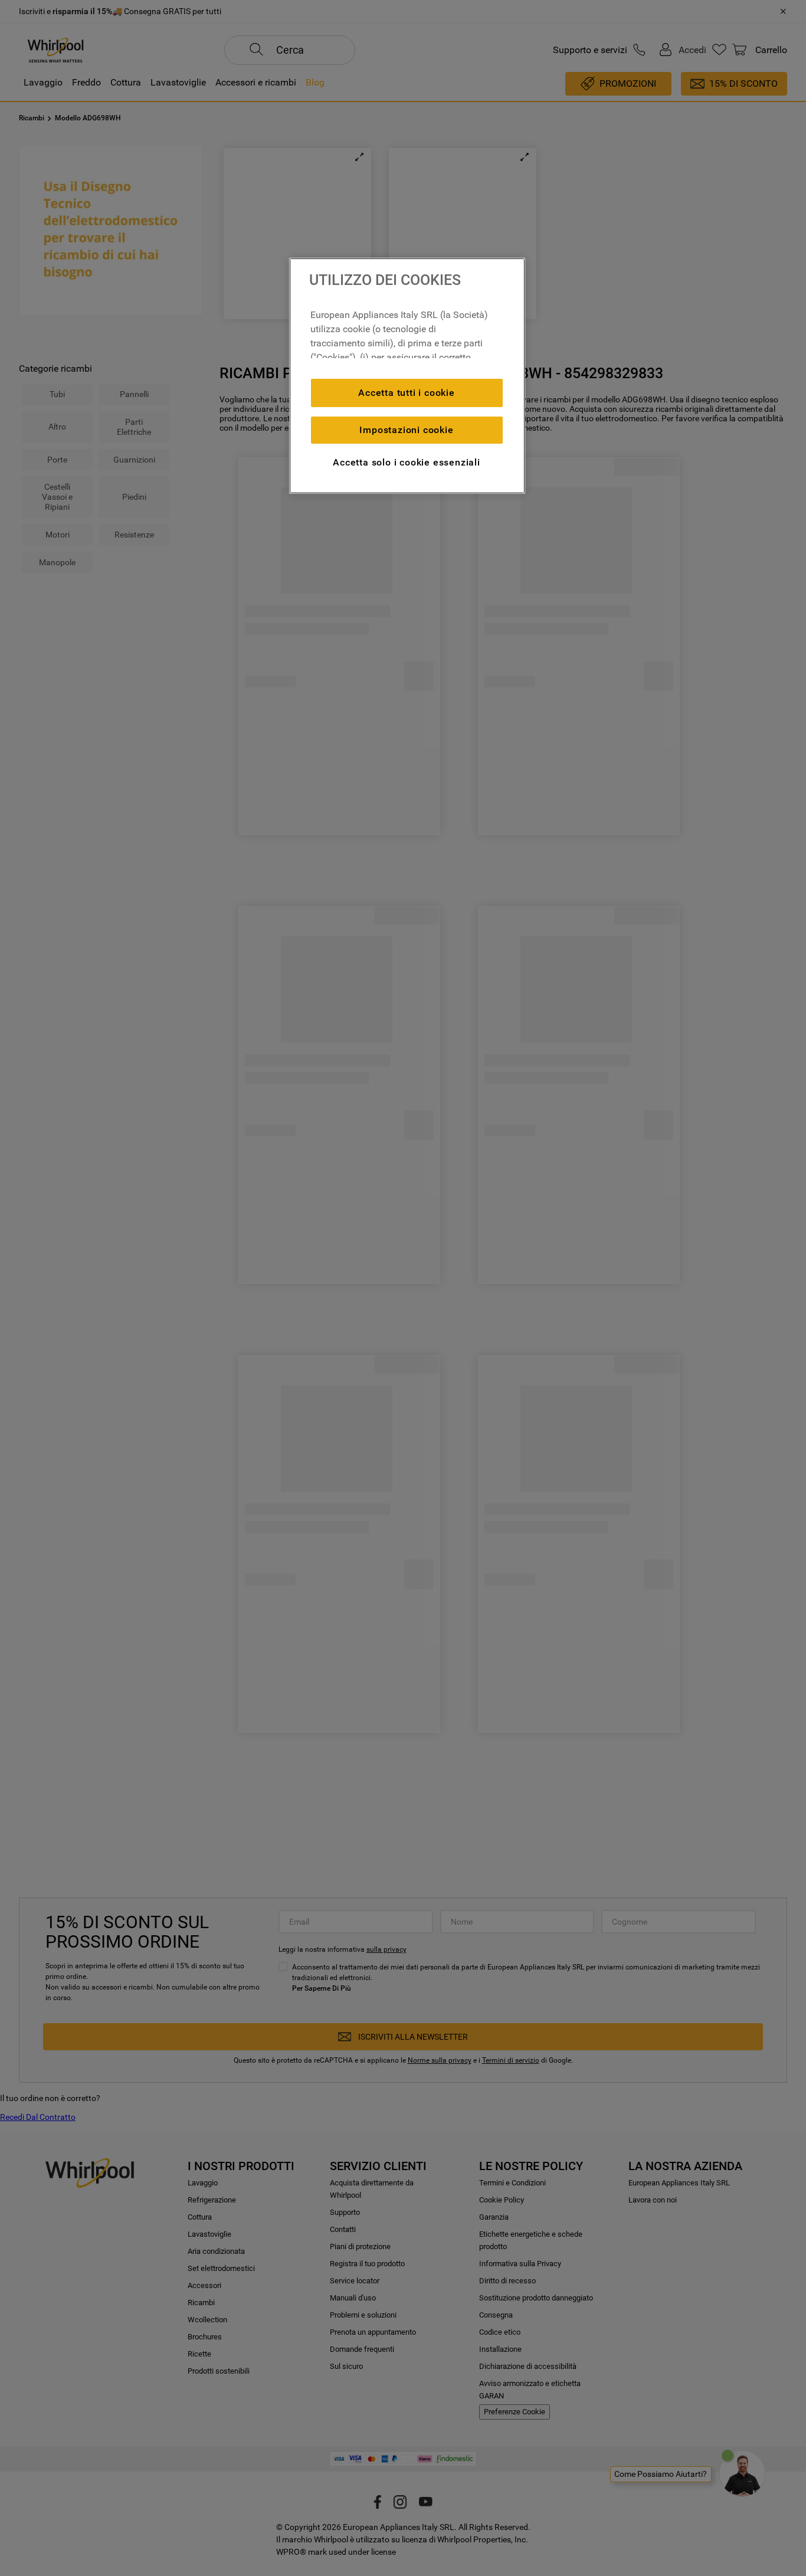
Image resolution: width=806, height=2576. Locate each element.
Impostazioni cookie (406, 430)
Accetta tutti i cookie (407, 393)
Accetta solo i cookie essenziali (407, 462)
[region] (407, 376)
